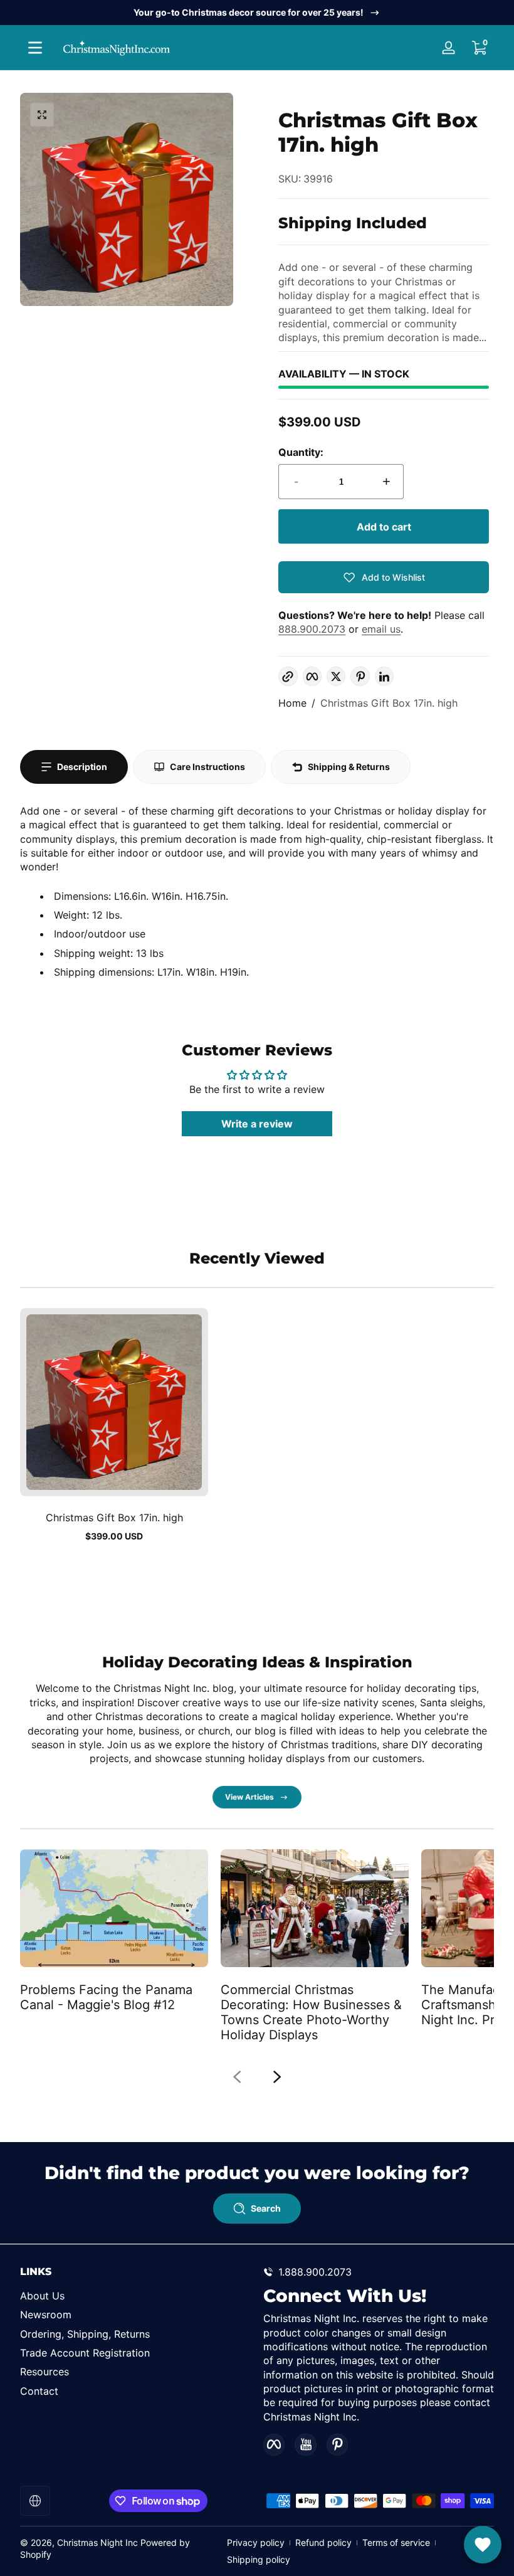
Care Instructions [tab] (207, 767)
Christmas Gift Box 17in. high (389, 703)
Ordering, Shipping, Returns (85, 2334)
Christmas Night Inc (97, 2542)
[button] (479, 48)
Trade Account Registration (85, 2353)
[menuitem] (135, 2296)
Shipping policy (259, 2559)
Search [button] (266, 2208)
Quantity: (301, 452)
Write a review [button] (257, 1124)
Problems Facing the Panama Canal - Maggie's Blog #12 (106, 1997)
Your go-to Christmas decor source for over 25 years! (249, 12)
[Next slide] (277, 2077)
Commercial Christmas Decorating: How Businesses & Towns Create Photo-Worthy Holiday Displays (311, 2012)
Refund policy (323, 2542)
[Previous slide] (237, 2077)
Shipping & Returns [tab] (349, 767)
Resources (45, 2372)
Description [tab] (82, 767)
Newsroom (46, 2315)
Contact (39, 2391)
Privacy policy (256, 2542)
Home (292, 703)
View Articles (249, 1797)
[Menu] (35, 48)
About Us (42, 2296)
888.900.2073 (312, 629)
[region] (257, 13)
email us (381, 629)
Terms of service (396, 2542)
